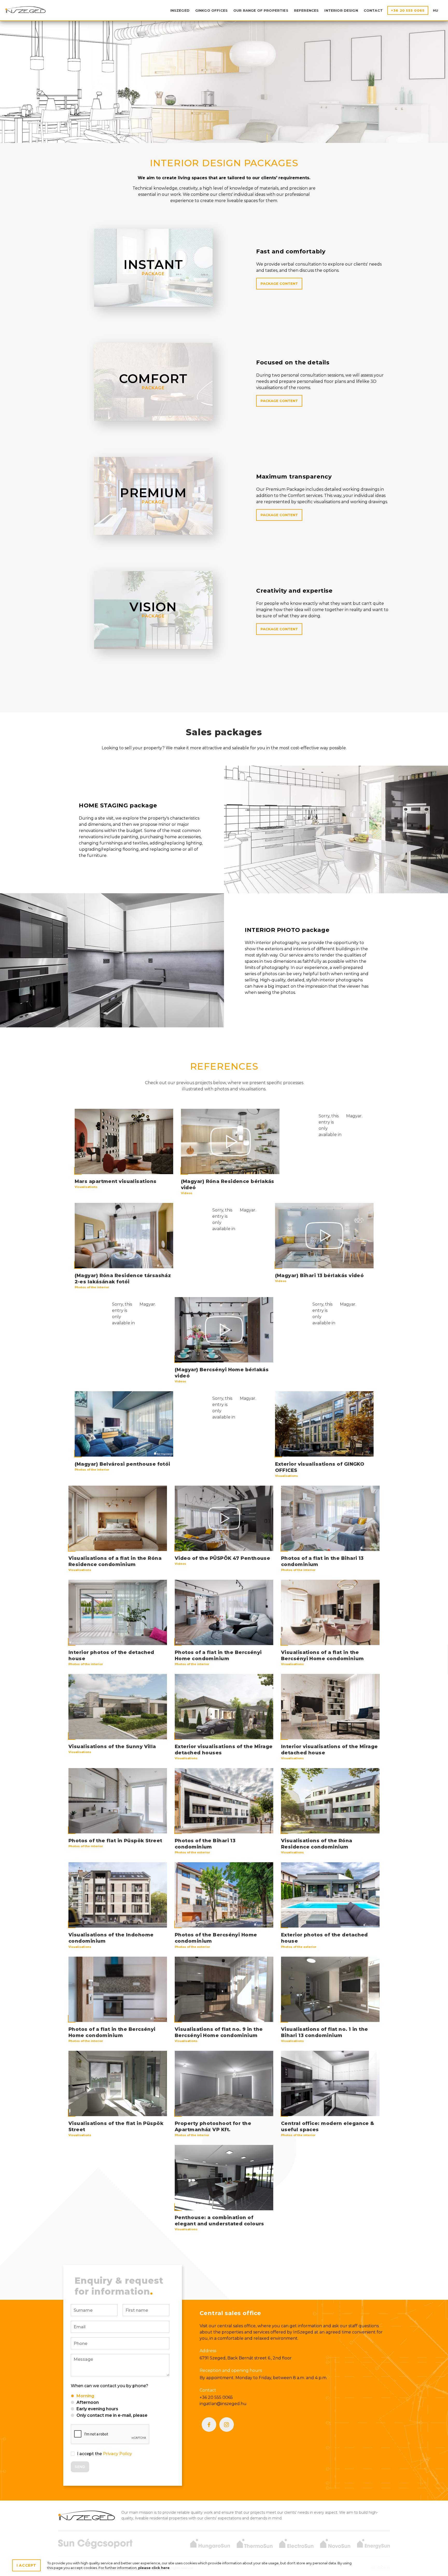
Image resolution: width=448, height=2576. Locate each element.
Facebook (209, 2425)
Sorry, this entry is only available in (330, 1125)
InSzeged (25, 9)
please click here (154, 2568)
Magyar (354, 1116)
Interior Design (341, 10)
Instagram (227, 2425)
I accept (26, 2565)
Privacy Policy (117, 2454)
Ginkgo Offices (211, 10)
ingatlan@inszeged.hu (223, 2404)
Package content (279, 283)
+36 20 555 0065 (408, 10)
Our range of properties (261, 10)
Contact (373, 10)
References (306, 10)
